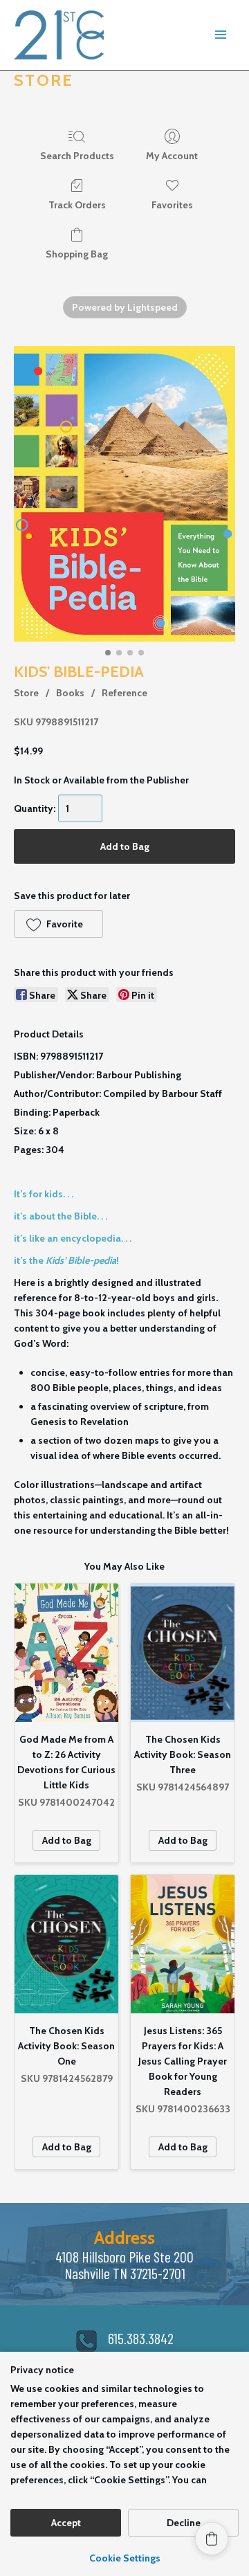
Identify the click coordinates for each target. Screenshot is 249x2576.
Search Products (77, 156)
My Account (172, 156)
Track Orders (77, 205)
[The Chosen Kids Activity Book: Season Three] (183, 1653)
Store (26, 693)
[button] (58, 924)
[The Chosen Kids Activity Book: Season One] (66, 1944)
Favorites (172, 205)
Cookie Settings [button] (125, 2558)
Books (70, 693)
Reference (124, 693)
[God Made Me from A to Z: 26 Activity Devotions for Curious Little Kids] (66, 1653)
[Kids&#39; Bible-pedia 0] (124, 494)
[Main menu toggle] (221, 35)
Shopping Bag (77, 254)
